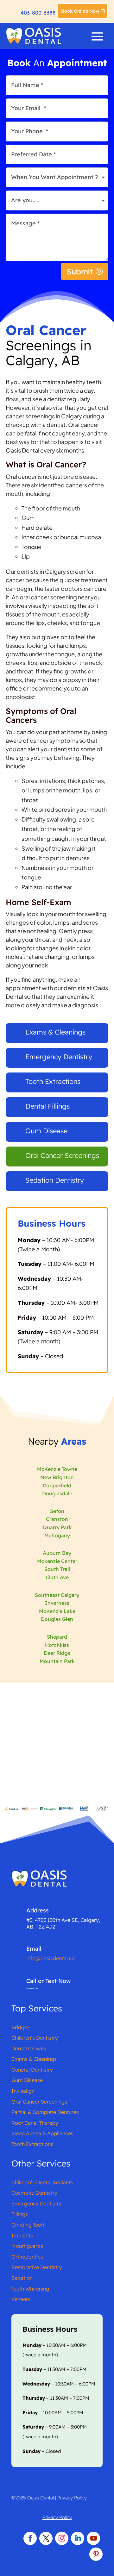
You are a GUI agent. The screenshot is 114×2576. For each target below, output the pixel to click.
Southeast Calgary (57, 1595)
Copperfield (57, 1485)
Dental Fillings (47, 1106)
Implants (22, 2235)
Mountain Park (57, 1661)
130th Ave (57, 1577)
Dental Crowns (29, 2048)
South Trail (57, 1569)
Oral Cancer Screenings (62, 1155)
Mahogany (57, 1535)
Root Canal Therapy (35, 2123)
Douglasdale (57, 1493)
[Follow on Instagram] (62, 2538)
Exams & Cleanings (55, 1032)
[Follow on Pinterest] (96, 2554)
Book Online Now (80, 11)
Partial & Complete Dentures (45, 2112)
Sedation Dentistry (55, 1180)
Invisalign (23, 2091)
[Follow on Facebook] (30, 2538)
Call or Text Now (48, 1981)
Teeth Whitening (30, 2289)
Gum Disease (46, 1131)
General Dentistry (32, 2070)
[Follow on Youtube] (93, 2538)
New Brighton (57, 1477)
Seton (57, 1511)
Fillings (20, 2214)
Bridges (21, 2027)
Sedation (22, 2278)
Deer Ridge (57, 1653)
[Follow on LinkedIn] (78, 2538)
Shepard (57, 1637)
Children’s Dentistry (35, 2038)
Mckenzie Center (57, 1561)
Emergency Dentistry (59, 1057)
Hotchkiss (57, 1645)
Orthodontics (27, 2257)
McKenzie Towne (57, 1469)
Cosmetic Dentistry (34, 2193)
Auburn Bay (57, 1553)
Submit (80, 271)
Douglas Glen (57, 1619)
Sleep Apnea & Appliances (42, 2133)
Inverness (57, 1603)
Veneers (21, 2299)
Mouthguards (27, 2246)
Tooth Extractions (53, 1081)
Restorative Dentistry (37, 2267)
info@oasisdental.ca (51, 1958)
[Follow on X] (46, 2538)
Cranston (57, 1519)
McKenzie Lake (57, 1611)
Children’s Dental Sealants (42, 2182)
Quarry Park (57, 1527)
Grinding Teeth (28, 2225)
